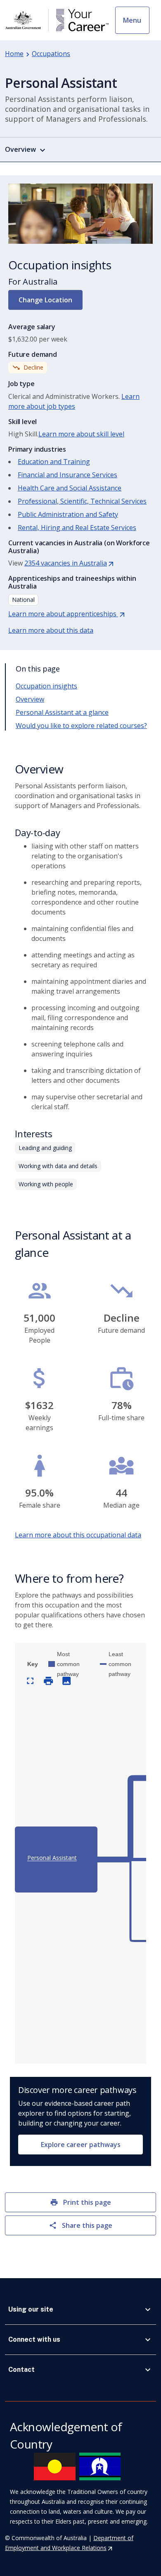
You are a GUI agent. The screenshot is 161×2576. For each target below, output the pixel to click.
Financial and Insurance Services (67, 475)
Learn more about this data (51, 630)
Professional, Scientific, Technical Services (82, 501)
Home (14, 54)
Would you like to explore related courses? (81, 726)
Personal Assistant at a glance (62, 712)
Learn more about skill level (81, 434)
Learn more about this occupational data (78, 1535)
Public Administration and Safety (68, 514)
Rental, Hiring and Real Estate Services (77, 528)
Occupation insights (46, 686)
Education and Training (54, 462)
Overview (30, 699)
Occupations (51, 54)
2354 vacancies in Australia (69, 563)
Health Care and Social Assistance (70, 488)
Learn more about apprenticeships (67, 614)
